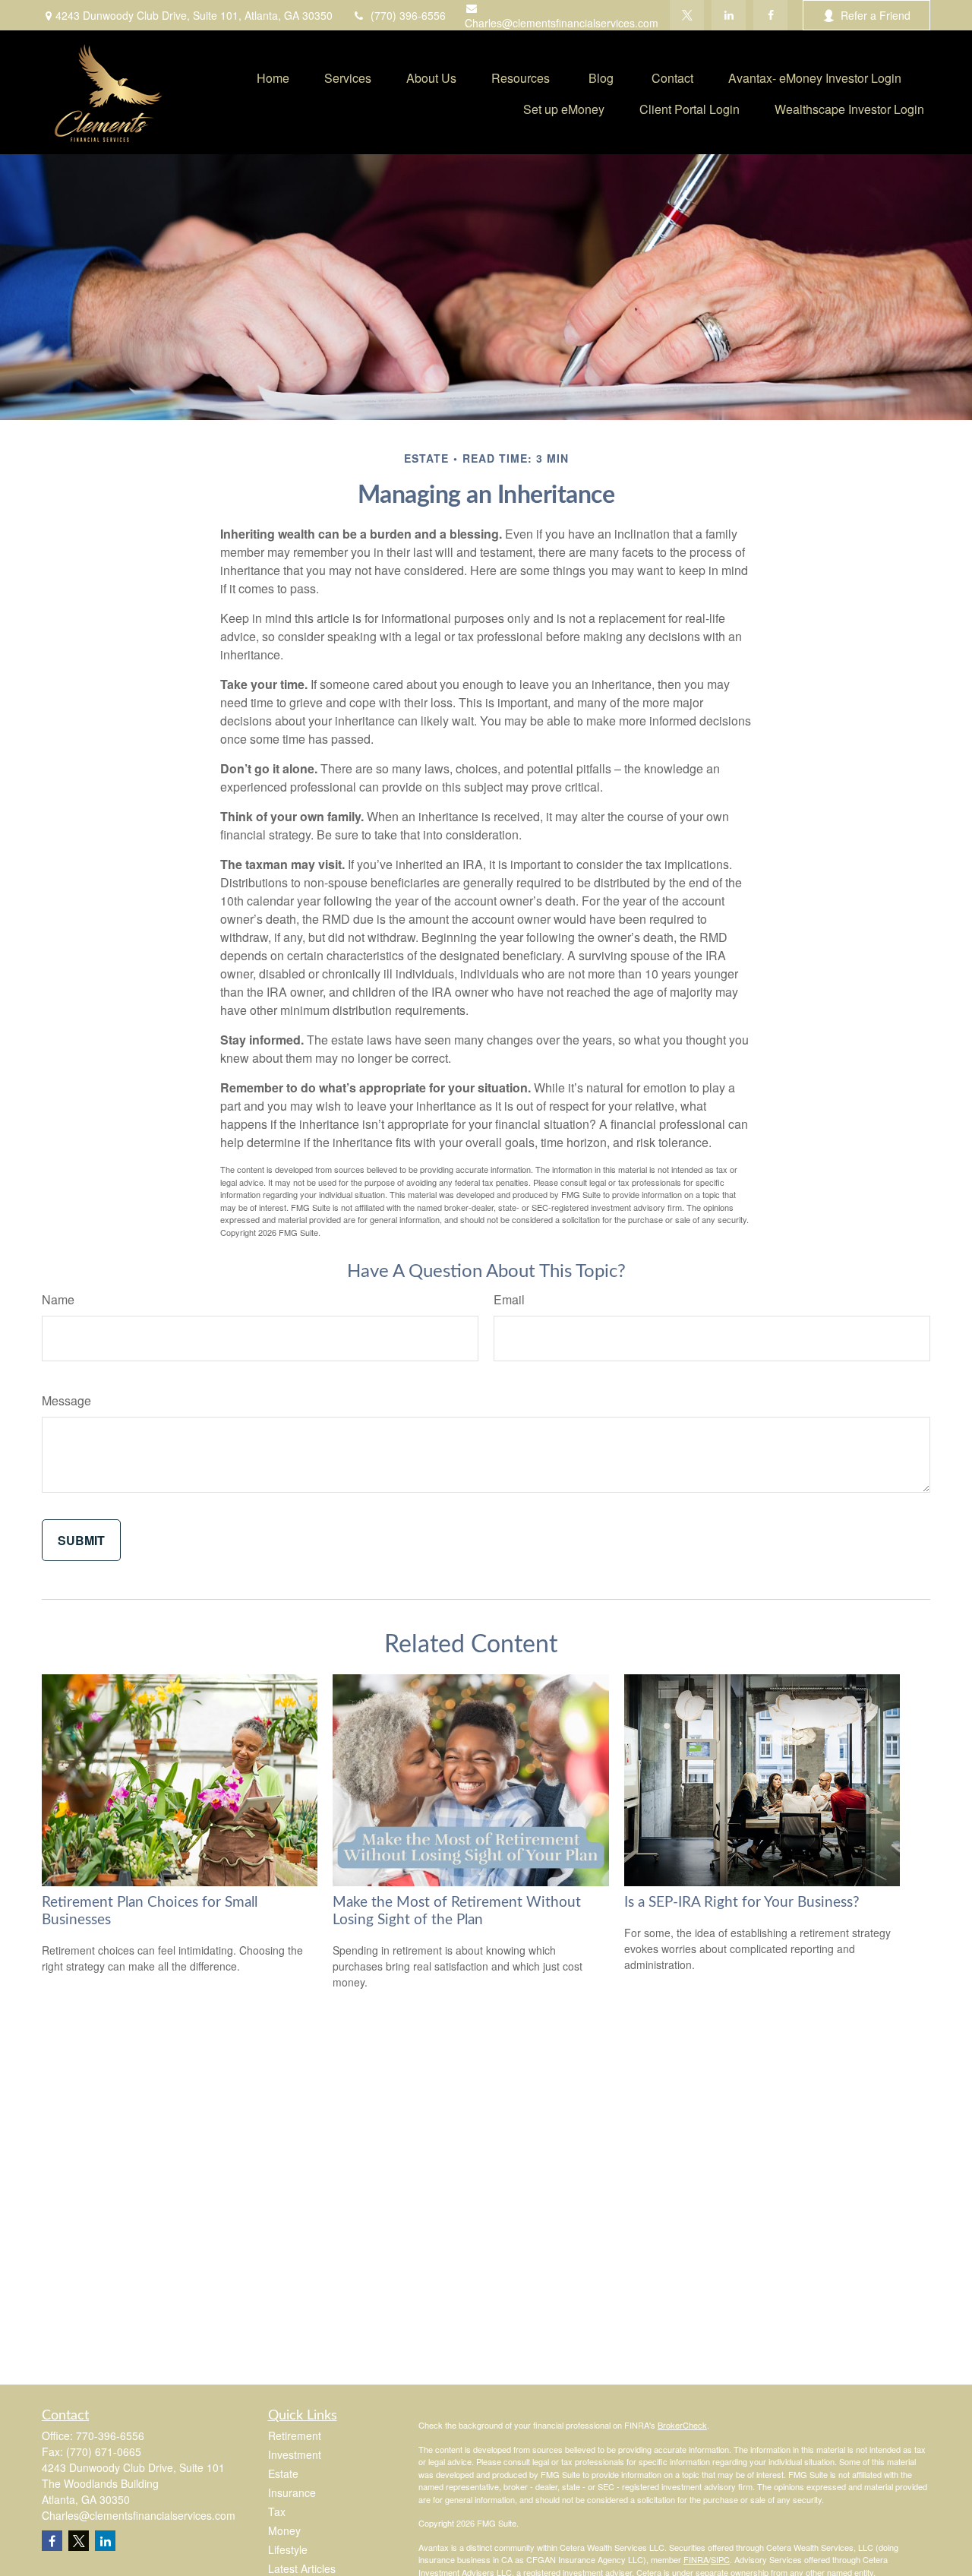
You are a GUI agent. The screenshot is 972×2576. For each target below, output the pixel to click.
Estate (283, 2473)
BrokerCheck (682, 2425)
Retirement (295, 2435)
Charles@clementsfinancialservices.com (562, 23)
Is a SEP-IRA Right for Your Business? (742, 1903)
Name (58, 1299)
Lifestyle (288, 2549)
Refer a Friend (876, 15)
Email (509, 1299)
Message (66, 1400)
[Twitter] (687, 15)
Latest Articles (302, 2568)
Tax (277, 2511)
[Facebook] (770, 15)
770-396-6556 (110, 2435)
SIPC (720, 2559)
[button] (273, 76)
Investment (295, 2454)
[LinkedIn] (729, 15)
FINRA (696, 2559)
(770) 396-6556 (408, 15)
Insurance (292, 2492)
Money (284, 2530)
